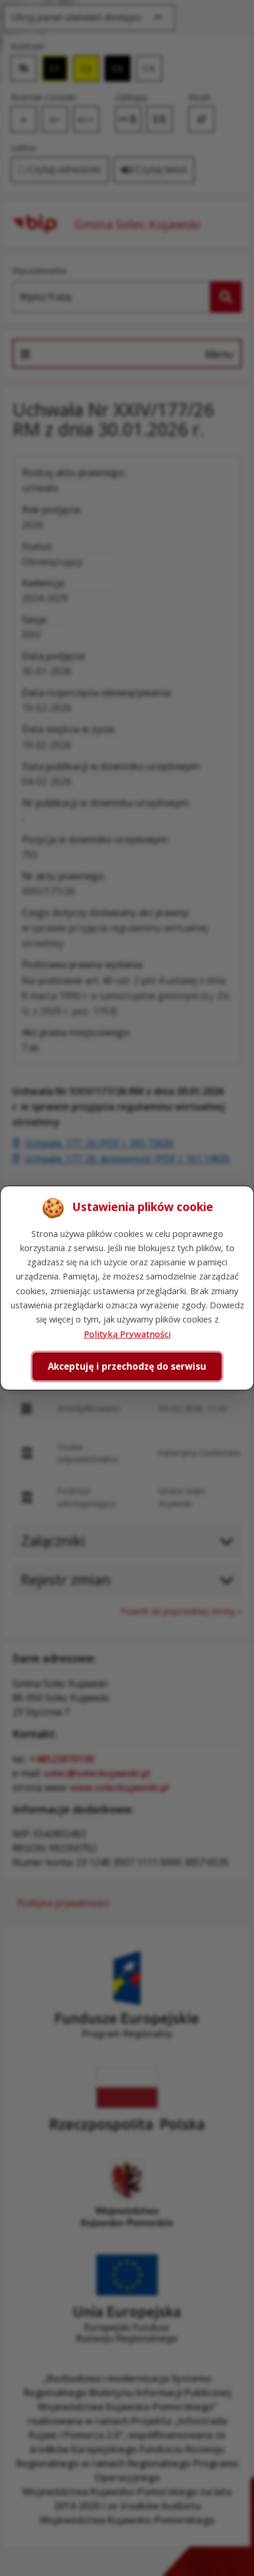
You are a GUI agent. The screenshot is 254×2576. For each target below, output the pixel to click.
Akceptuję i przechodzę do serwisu (127, 1366)
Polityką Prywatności (127, 1334)
